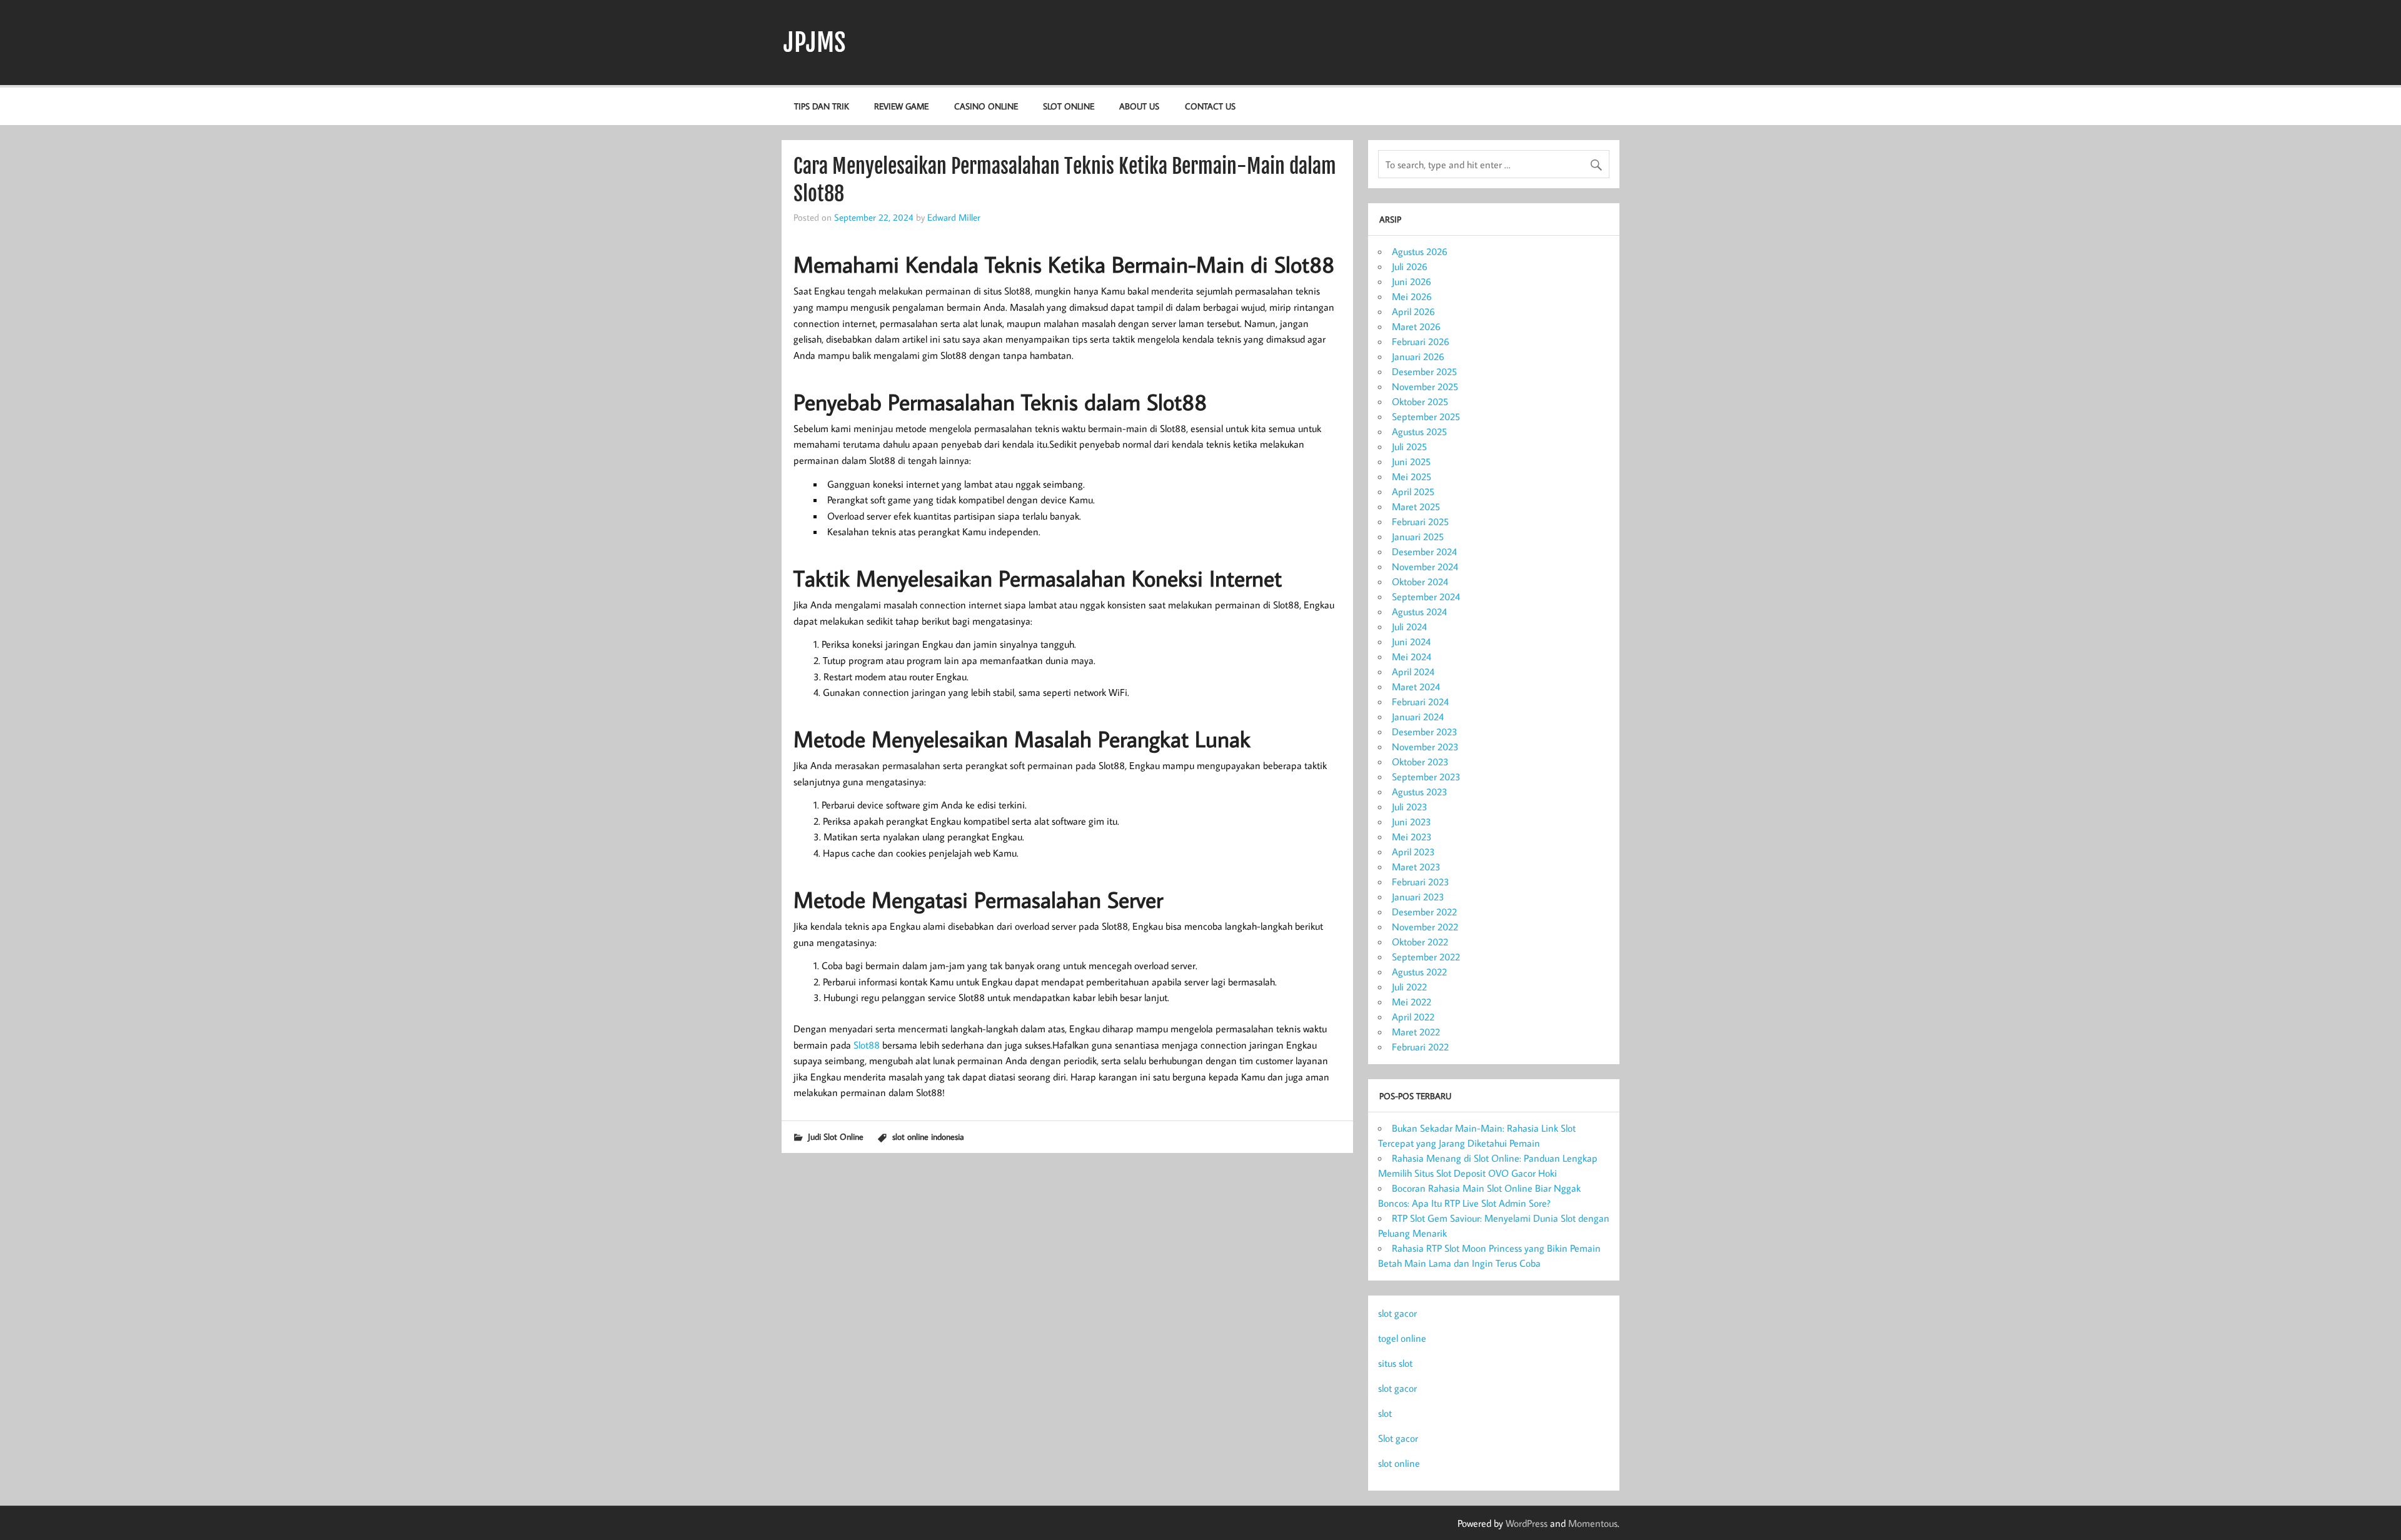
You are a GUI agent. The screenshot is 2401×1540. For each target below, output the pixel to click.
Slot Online (1069, 106)
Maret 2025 (1416, 506)
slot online (1399, 1463)
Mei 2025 (1412, 476)
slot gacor (1397, 1313)
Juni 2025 (1411, 461)
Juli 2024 (1409, 627)
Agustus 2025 (1419, 431)
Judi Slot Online (836, 1136)
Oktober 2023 (1420, 762)
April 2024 (1413, 672)
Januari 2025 (1418, 536)
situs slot (1395, 1363)
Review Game (901, 106)
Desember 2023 (1425, 732)
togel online (1402, 1338)
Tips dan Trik (822, 106)
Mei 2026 (1412, 296)
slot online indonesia (928, 1136)
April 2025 (1413, 491)
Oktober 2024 (1420, 581)
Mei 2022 (1412, 1002)
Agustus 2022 (1419, 972)
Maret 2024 (1416, 687)
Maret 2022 (1416, 1032)
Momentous (1593, 1523)
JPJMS (815, 43)
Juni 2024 (1411, 642)
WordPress (1527, 1523)
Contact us (1210, 106)
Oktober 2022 (1420, 942)
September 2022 (1426, 957)
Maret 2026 (1416, 326)
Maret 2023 (1416, 867)
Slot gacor (1398, 1438)
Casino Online (986, 106)
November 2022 (1425, 927)
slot (1385, 1413)
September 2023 (1426, 777)
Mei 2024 (1412, 657)
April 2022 (1413, 1017)
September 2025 (1426, 416)
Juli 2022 (1409, 987)
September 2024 (1426, 596)
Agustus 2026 (1420, 251)
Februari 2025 (1420, 521)
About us (1139, 106)
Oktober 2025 (1420, 401)
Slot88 (867, 1045)
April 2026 (1413, 311)
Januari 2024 (1418, 717)
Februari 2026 (1421, 341)
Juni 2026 (1412, 281)
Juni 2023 (1412, 822)
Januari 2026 (1418, 356)
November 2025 (1425, 386)
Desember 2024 (1424, 551)
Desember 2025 (1424, 371)
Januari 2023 (1418, 897)
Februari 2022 (1420, 1047)
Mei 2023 (1412, 837)
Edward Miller (954, 217)
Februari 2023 (1421, 882)
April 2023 (1413, 852)
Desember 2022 (1424, 912)
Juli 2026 (1410, 266)
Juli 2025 (1409, 446)
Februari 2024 (1420, 702)
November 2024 (1425, 566)
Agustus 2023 (1420, 792)
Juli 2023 (1410, 807)
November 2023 (1425, 747)
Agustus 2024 (1419, 611)
